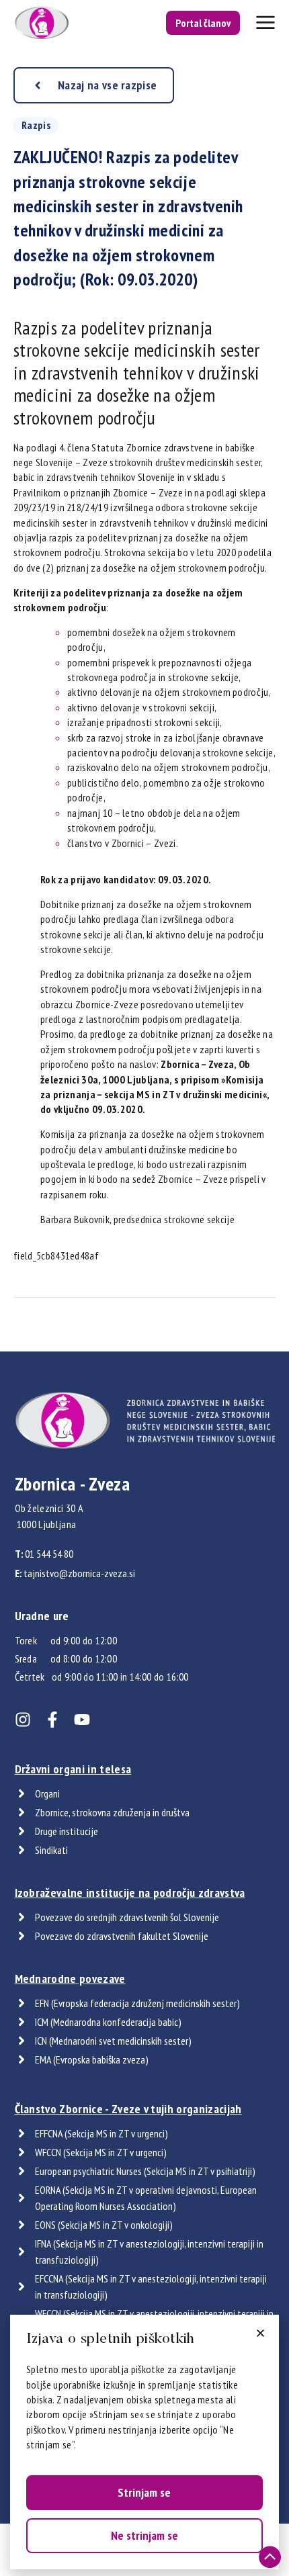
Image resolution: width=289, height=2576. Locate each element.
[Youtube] (82, 1720)
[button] (260, 2333)
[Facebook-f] (52, 1720)
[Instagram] (23, 1720)
